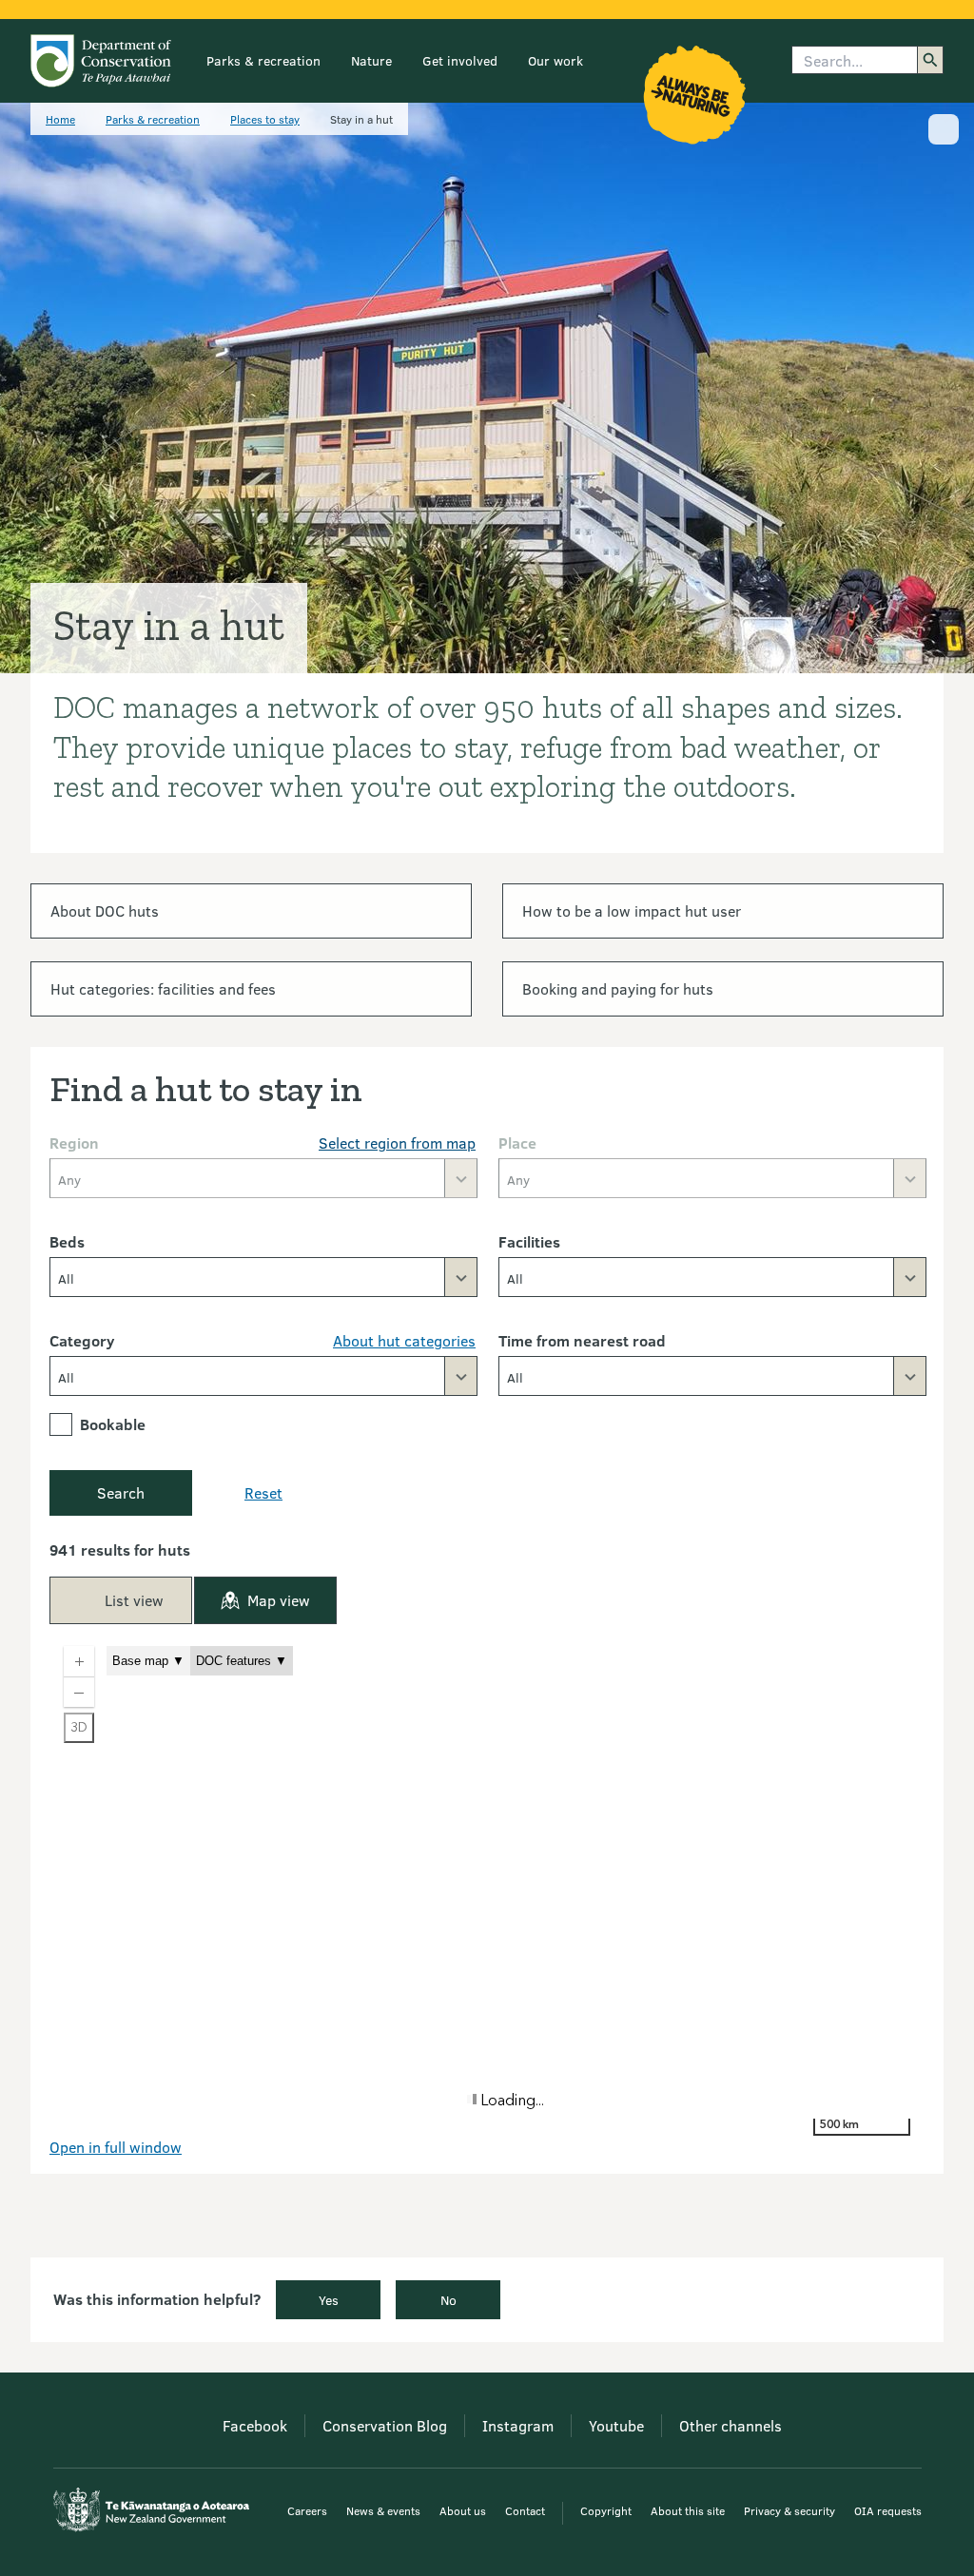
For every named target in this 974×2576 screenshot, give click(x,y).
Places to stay (265, 119)
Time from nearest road (582, 1340)
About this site (688, 2510)
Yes (329, 2300)
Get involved (460, 60)
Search (121, 1492)
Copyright (606, 2510)
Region (74, 1143)
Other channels (730, 2425)
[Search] (930, 60)
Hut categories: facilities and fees (163, 988)
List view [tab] (134, 1600)
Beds (67, 1241)
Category (82, 1340)
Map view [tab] (279, 1600)
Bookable (113, 1424)
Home (60, 119)
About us (463, 2510)
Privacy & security (789, 2510)
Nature (371, 60)
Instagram (518, 2425)
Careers (307, 2510)
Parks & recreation (263, 60)
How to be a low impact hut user (632, 910)
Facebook (255, 2425)
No (448, 2300)
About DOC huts (105, 910)
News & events (383, 2510)
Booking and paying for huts (618, 988)
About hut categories (404, 1340)
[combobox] (263, 1277)
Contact (525, 2510)
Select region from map (397, 1143)
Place (517, 1143)
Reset (263, 1492)
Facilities (529, 1241)
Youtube (616, 2425)
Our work (555, 60)
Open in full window (116, 2147)
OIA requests (888, 2510)
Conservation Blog (385, 2425)
